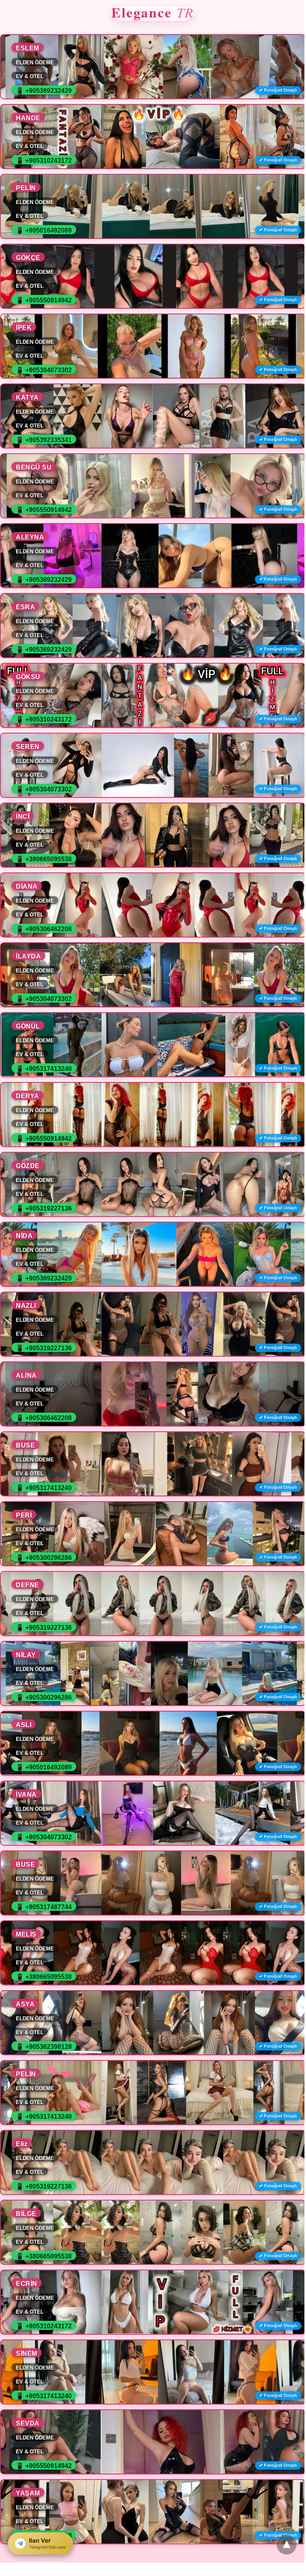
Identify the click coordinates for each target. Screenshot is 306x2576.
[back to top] (287, 2545)
